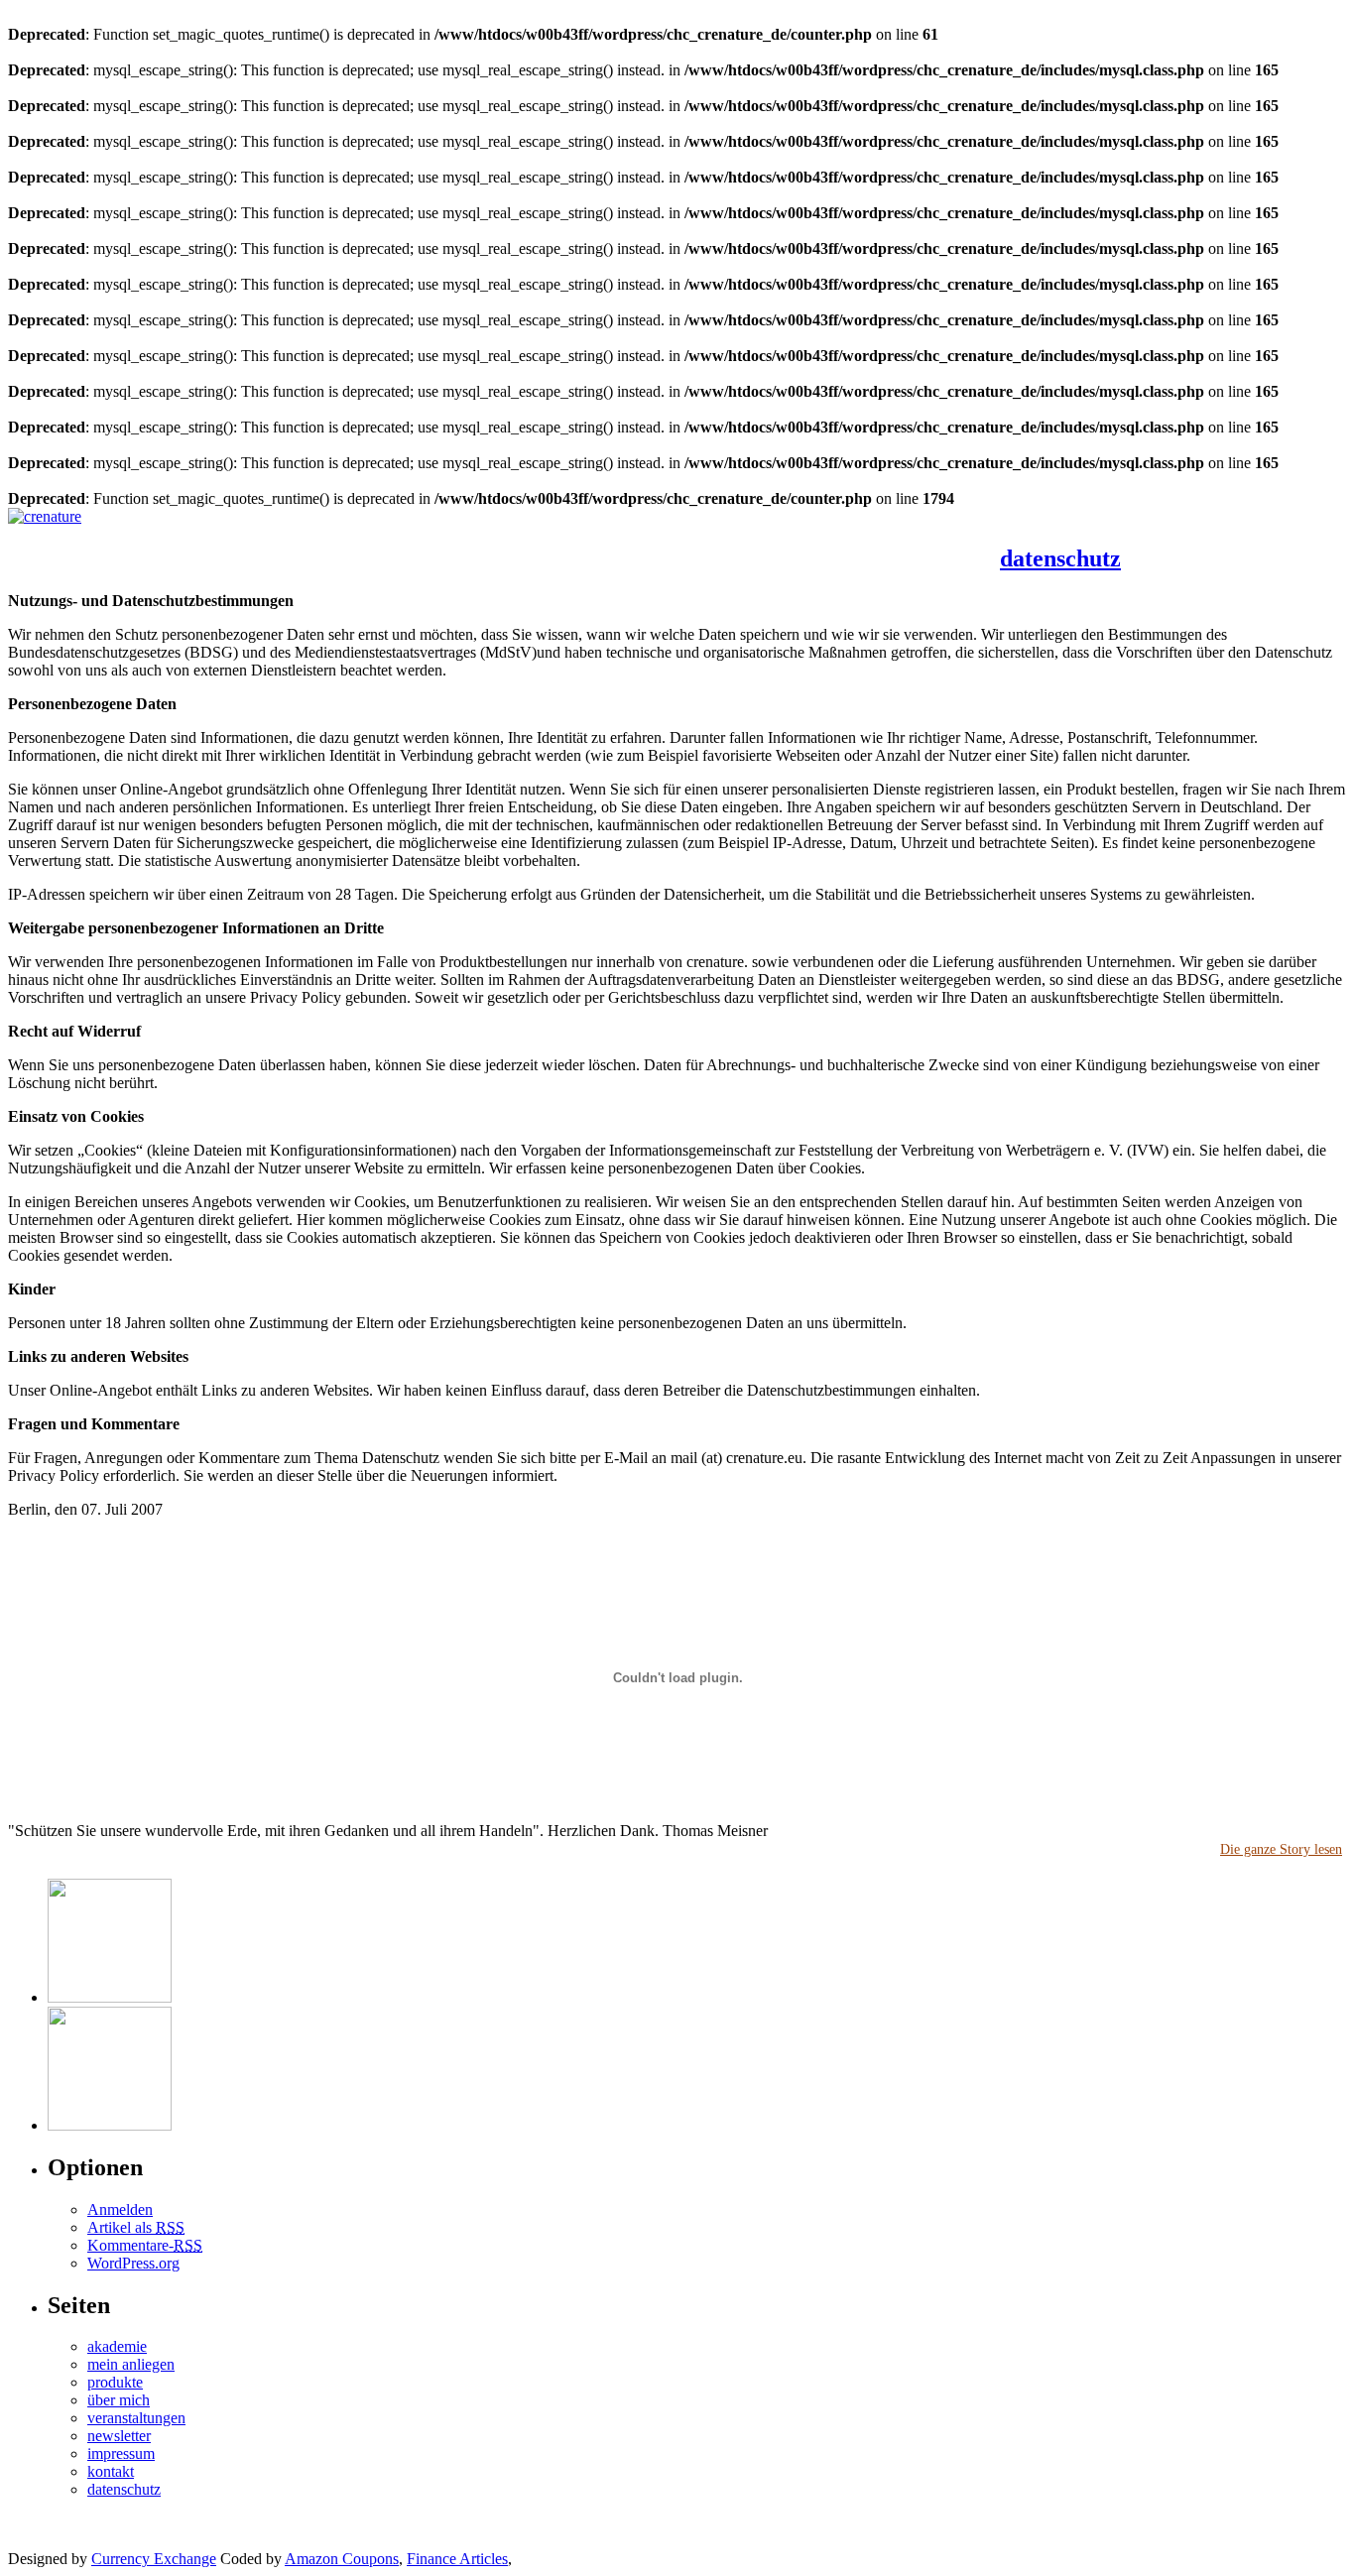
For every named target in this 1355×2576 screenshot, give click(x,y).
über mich (240, 538)
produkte (439, 538)
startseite (52, 538)
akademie (518, 538)
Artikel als (136, 2227)
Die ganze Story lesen (1281, 1849)
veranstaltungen (341, 538)
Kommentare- (145, 2245)
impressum (121, 2453)
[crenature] (45, 516)
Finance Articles (457, 2559)
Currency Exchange (154, 2559)
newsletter (601, 538)
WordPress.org (133, 2263)
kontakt (676, 538)
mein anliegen (144, 538)
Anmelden (120, 2209)
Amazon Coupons (342, 2559)
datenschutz (1060, 558)
